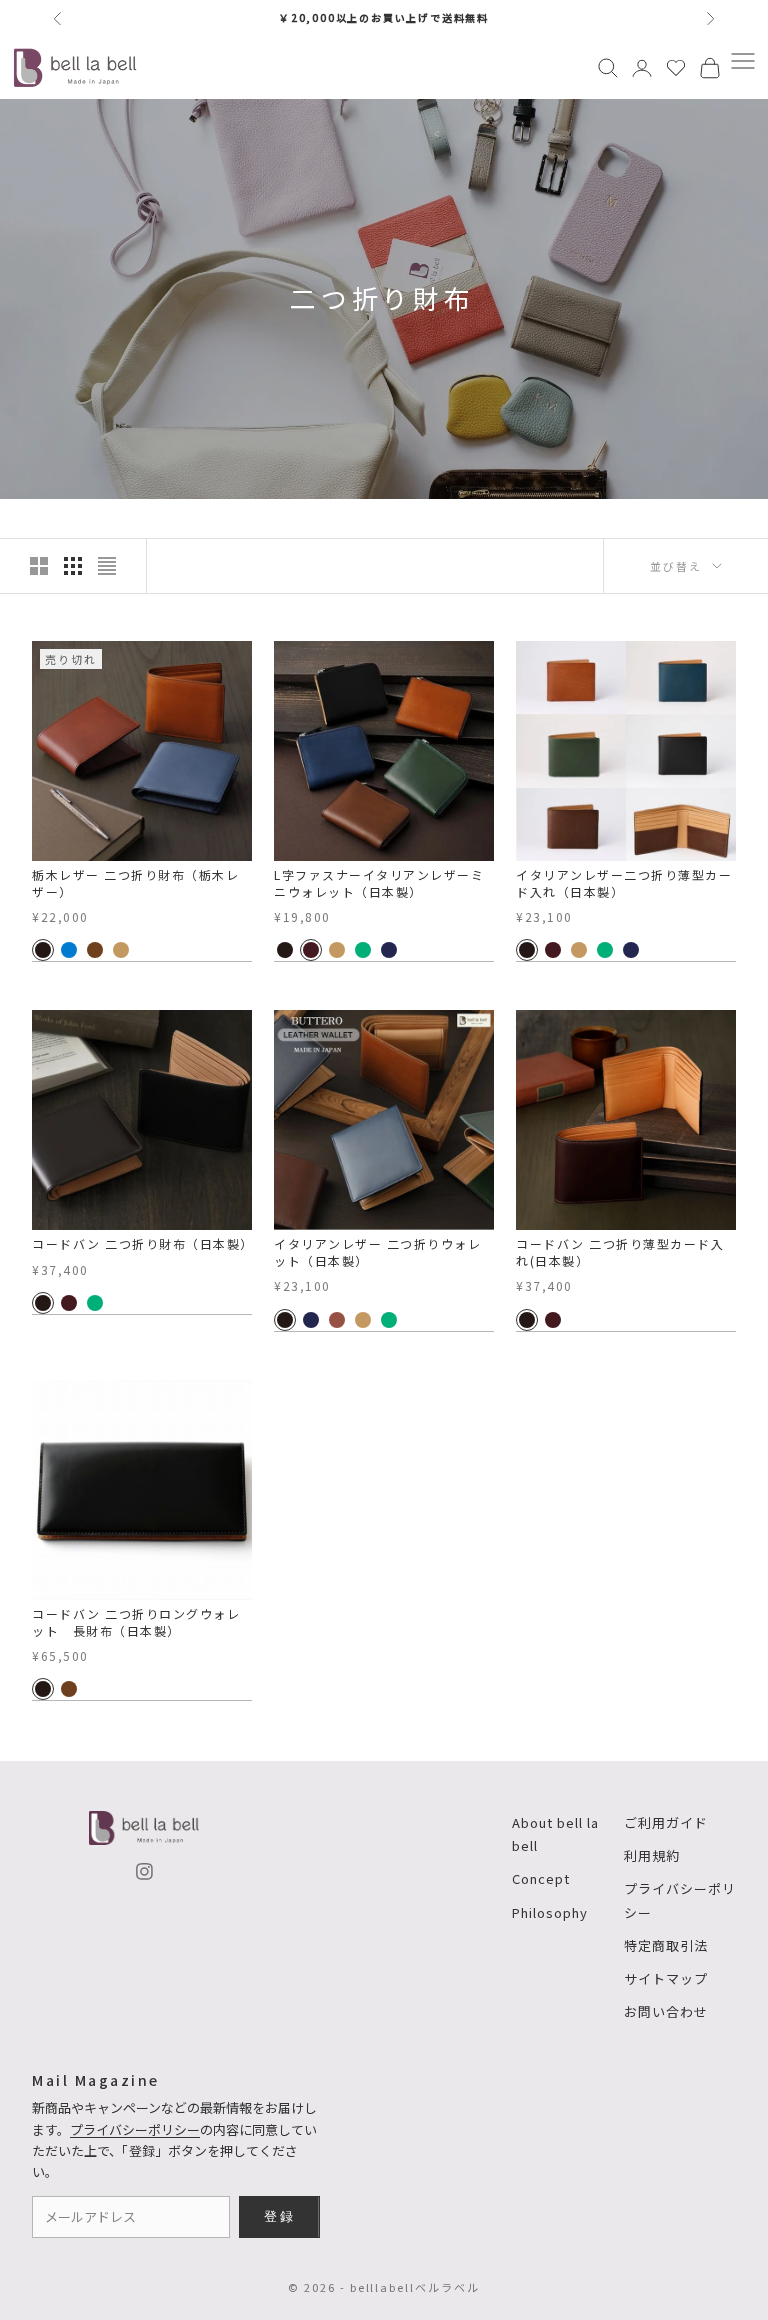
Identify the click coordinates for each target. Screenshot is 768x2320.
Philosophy (550, 1912)
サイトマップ (666, 1978)
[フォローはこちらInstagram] (144, 1871)
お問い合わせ (666, 2011)
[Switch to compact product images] (107, 566)
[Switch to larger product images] (39, 566)
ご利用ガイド (666, 1822)
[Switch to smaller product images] (73, 566)
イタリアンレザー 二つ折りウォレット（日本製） (377, 1252)
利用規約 (652, 1855)
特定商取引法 (666, 1945)
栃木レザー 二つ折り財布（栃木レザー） (135, 883)
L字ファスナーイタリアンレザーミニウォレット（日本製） (379, 883)
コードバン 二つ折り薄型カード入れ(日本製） (620, 1252)
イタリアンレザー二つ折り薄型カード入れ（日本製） (624, 883)
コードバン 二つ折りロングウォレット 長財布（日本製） (136, 1622)
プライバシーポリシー (135, 2129)
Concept (541, 1878)
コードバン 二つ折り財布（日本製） (142, 1244)
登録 (279, 2216)
